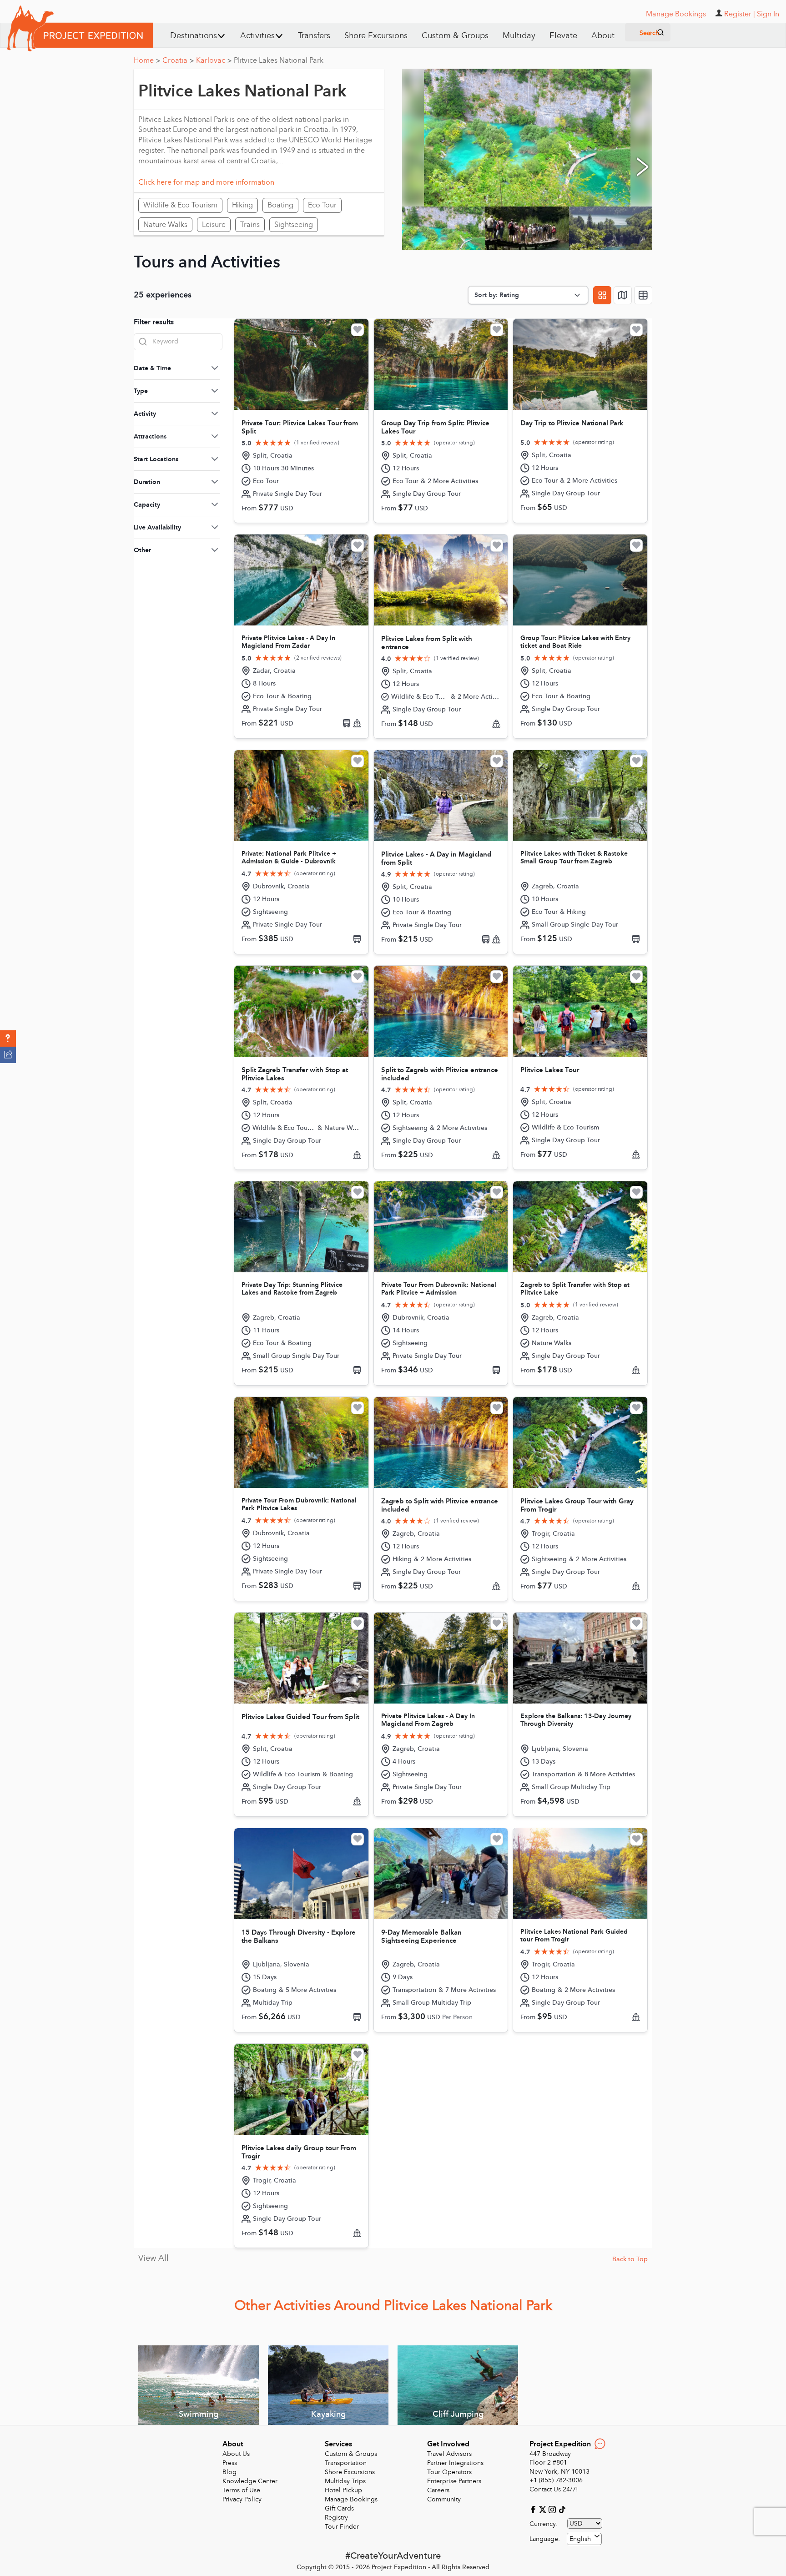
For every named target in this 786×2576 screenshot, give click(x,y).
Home (147, 60)
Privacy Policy (242, 2499)
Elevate (563, 36)
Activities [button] (257, 36)
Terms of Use (241, 2490)
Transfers (314, 36)
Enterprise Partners (454, 2481)
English (580, 2539)
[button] (8, 1038)
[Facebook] (534, 2509)
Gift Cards (339, 2508)
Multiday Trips (345, 2481)
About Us (236, 2454)
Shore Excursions (376, 36)
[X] (544, 2509)
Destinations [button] (194, 36)
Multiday (519, 36)
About (603, 36)
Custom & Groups (455, 36)
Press (230, 2463)
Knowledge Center (250, 2481)
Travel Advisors (449, 2454)
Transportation (346, 2463)
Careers (438, 2490)
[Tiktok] (562, 2509)
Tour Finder (342, 2527)
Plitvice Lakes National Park (279, 60)
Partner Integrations (455, 2463)
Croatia (178, 60)
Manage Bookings (351, 2499)
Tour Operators (449, 2472)
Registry (336, 2518)
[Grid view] (602, 295)
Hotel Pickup (343, 2490)
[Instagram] (553, 2509)
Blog (229, 2472)
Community (444, 2499)
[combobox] (584, 2539)
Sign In (768, 14)
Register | (740, 14)
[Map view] (623, 295)
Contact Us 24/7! (554, 2489)
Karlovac (214, 60)
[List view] (643, 295)
